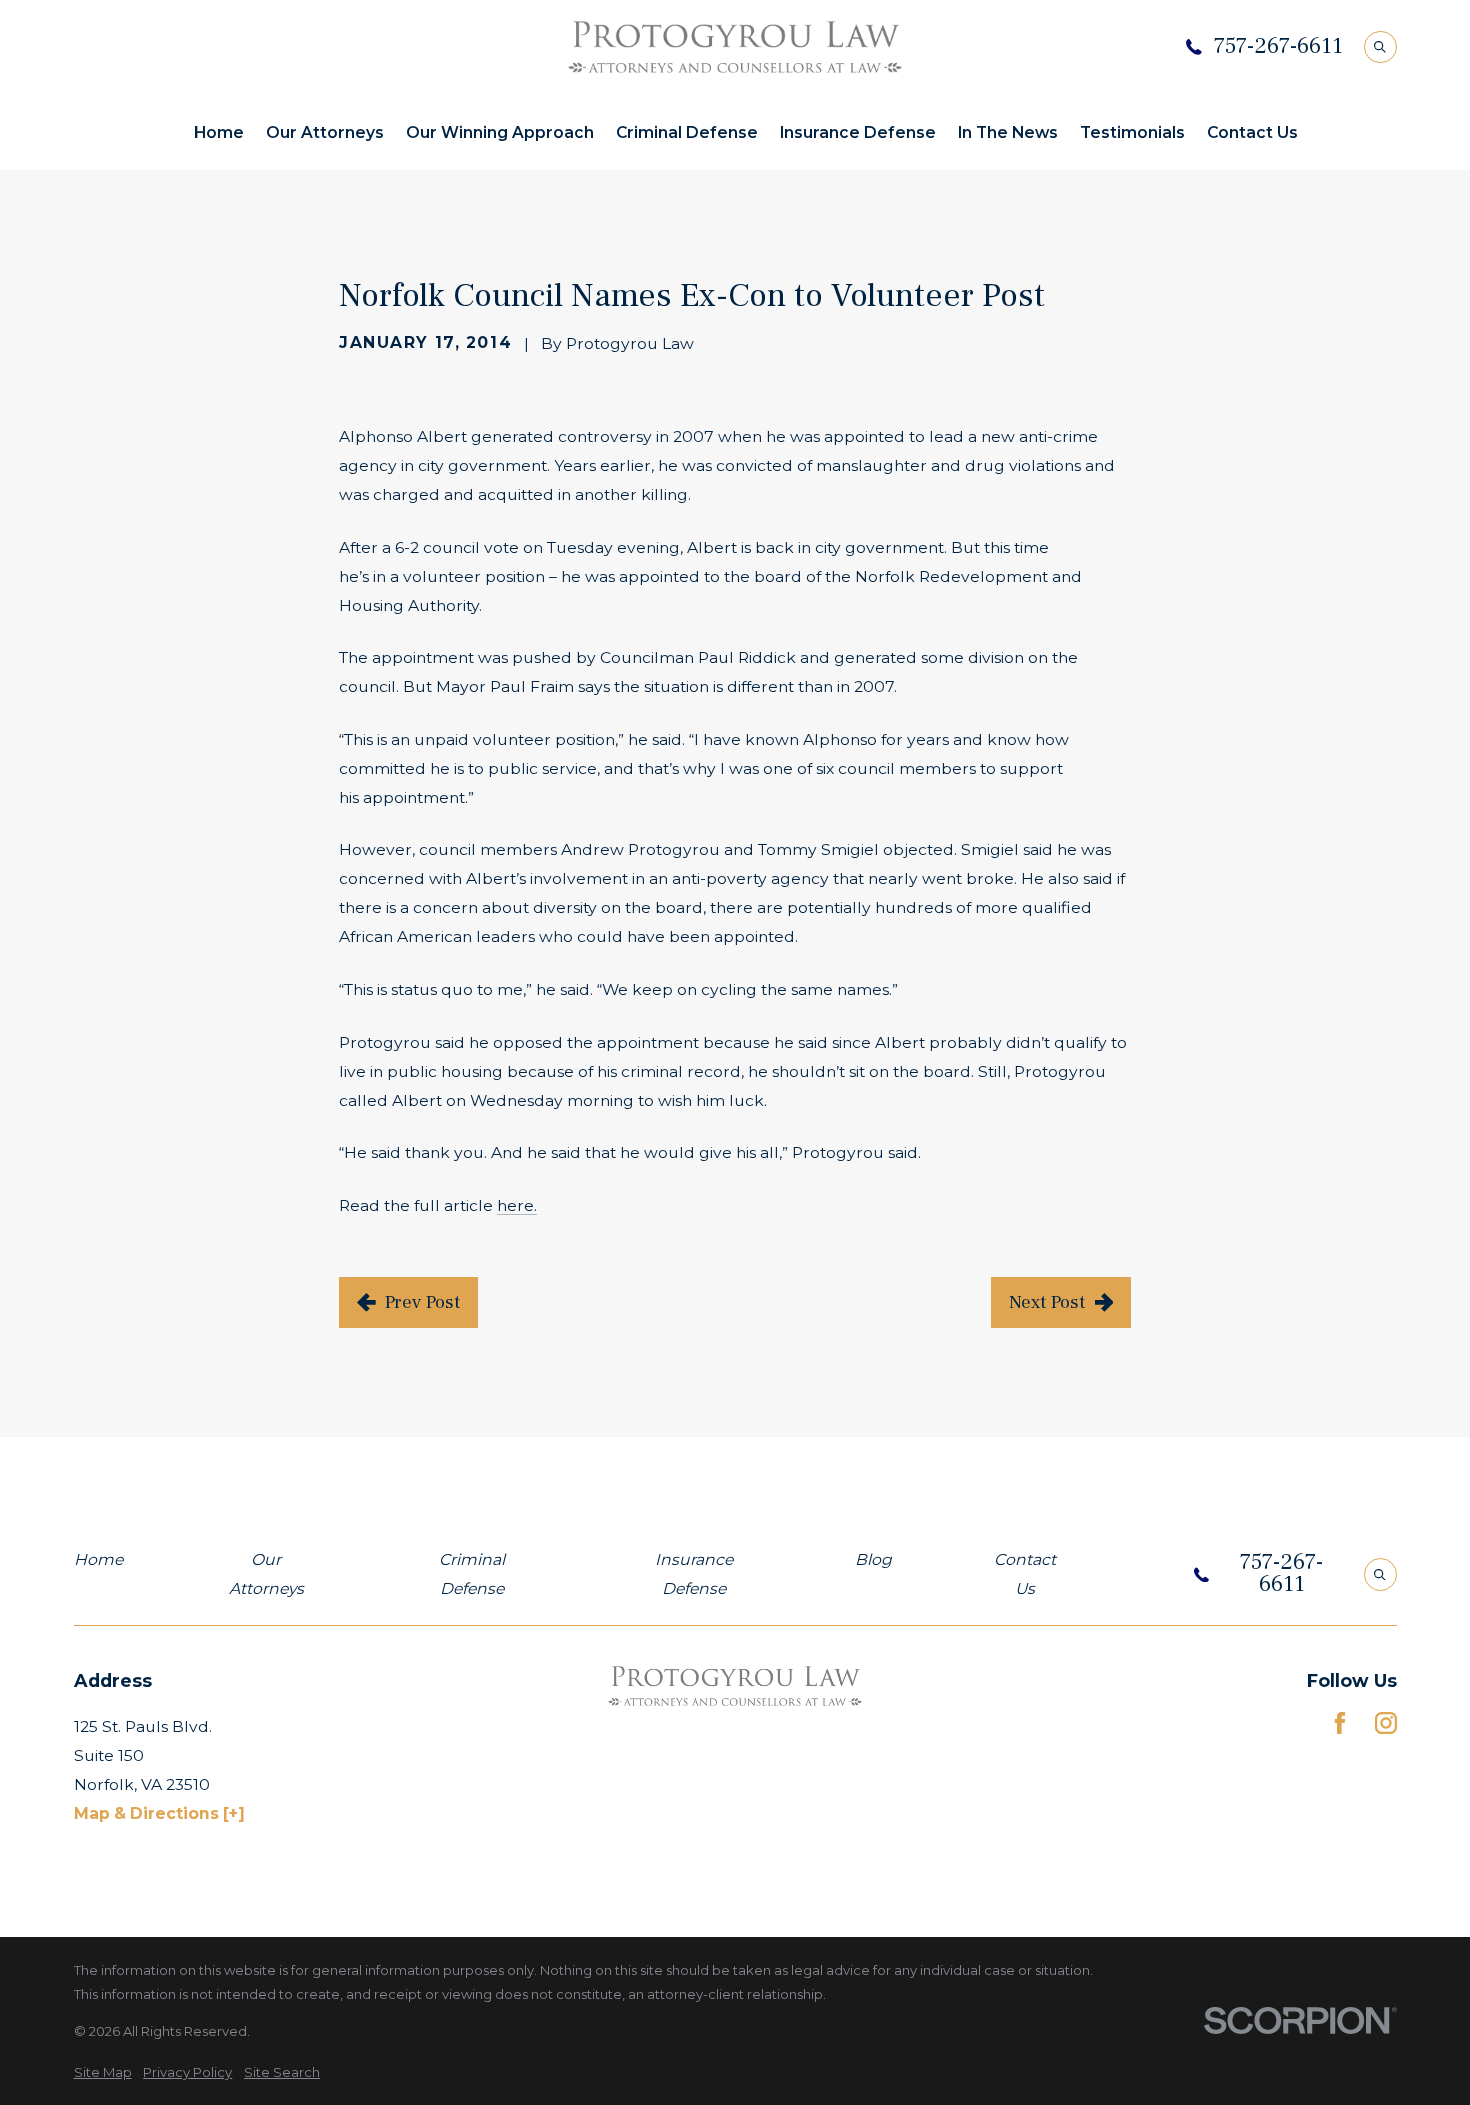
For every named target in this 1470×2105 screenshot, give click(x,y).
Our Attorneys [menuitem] (325, 132)
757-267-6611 (1278, 47)
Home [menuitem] (219, 132)
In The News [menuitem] (1008, 132)
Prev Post (422, 1302)
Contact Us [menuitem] (1252, 132)
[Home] (735, 47)
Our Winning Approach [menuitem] (500, 132)
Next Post (1047, 1302)
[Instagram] (1386, 1723)
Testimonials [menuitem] (1132, 132)
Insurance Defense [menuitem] (858, 132)
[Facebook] (1340, 1723)
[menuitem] (103, 2072)
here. (517, 1205)
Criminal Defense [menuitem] (687, 132)
